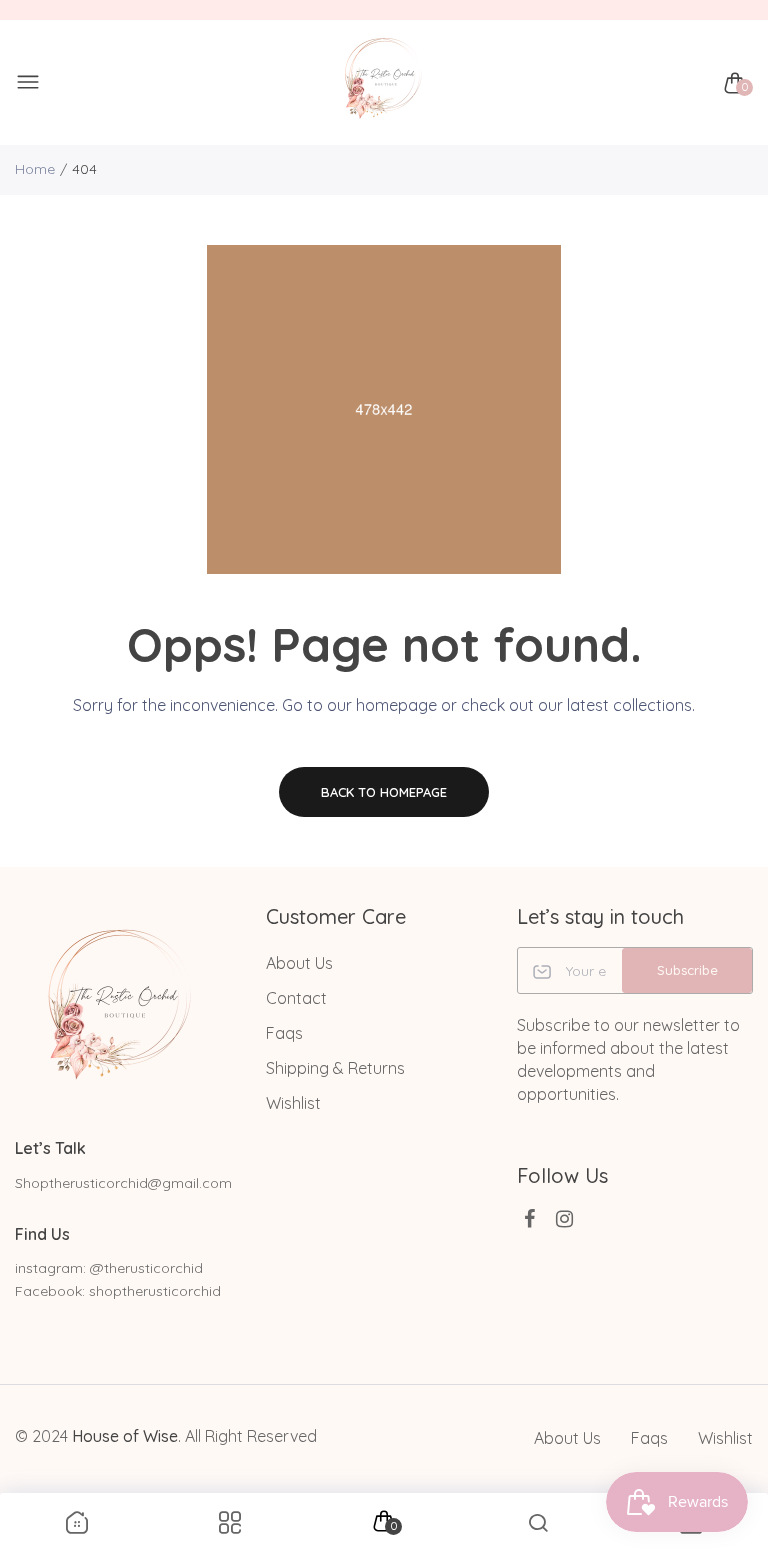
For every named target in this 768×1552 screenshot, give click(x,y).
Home (35, 169)
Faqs (284, 1033)
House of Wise (125, 1436)
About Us (299, 963)
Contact (296, 998)
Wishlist (293, 1103)
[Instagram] (564, 1218)
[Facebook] (529, 1218)
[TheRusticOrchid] (379, 82)
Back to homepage (384, 792)
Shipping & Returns (335, 1068)
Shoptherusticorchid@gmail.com (123, 1183)
